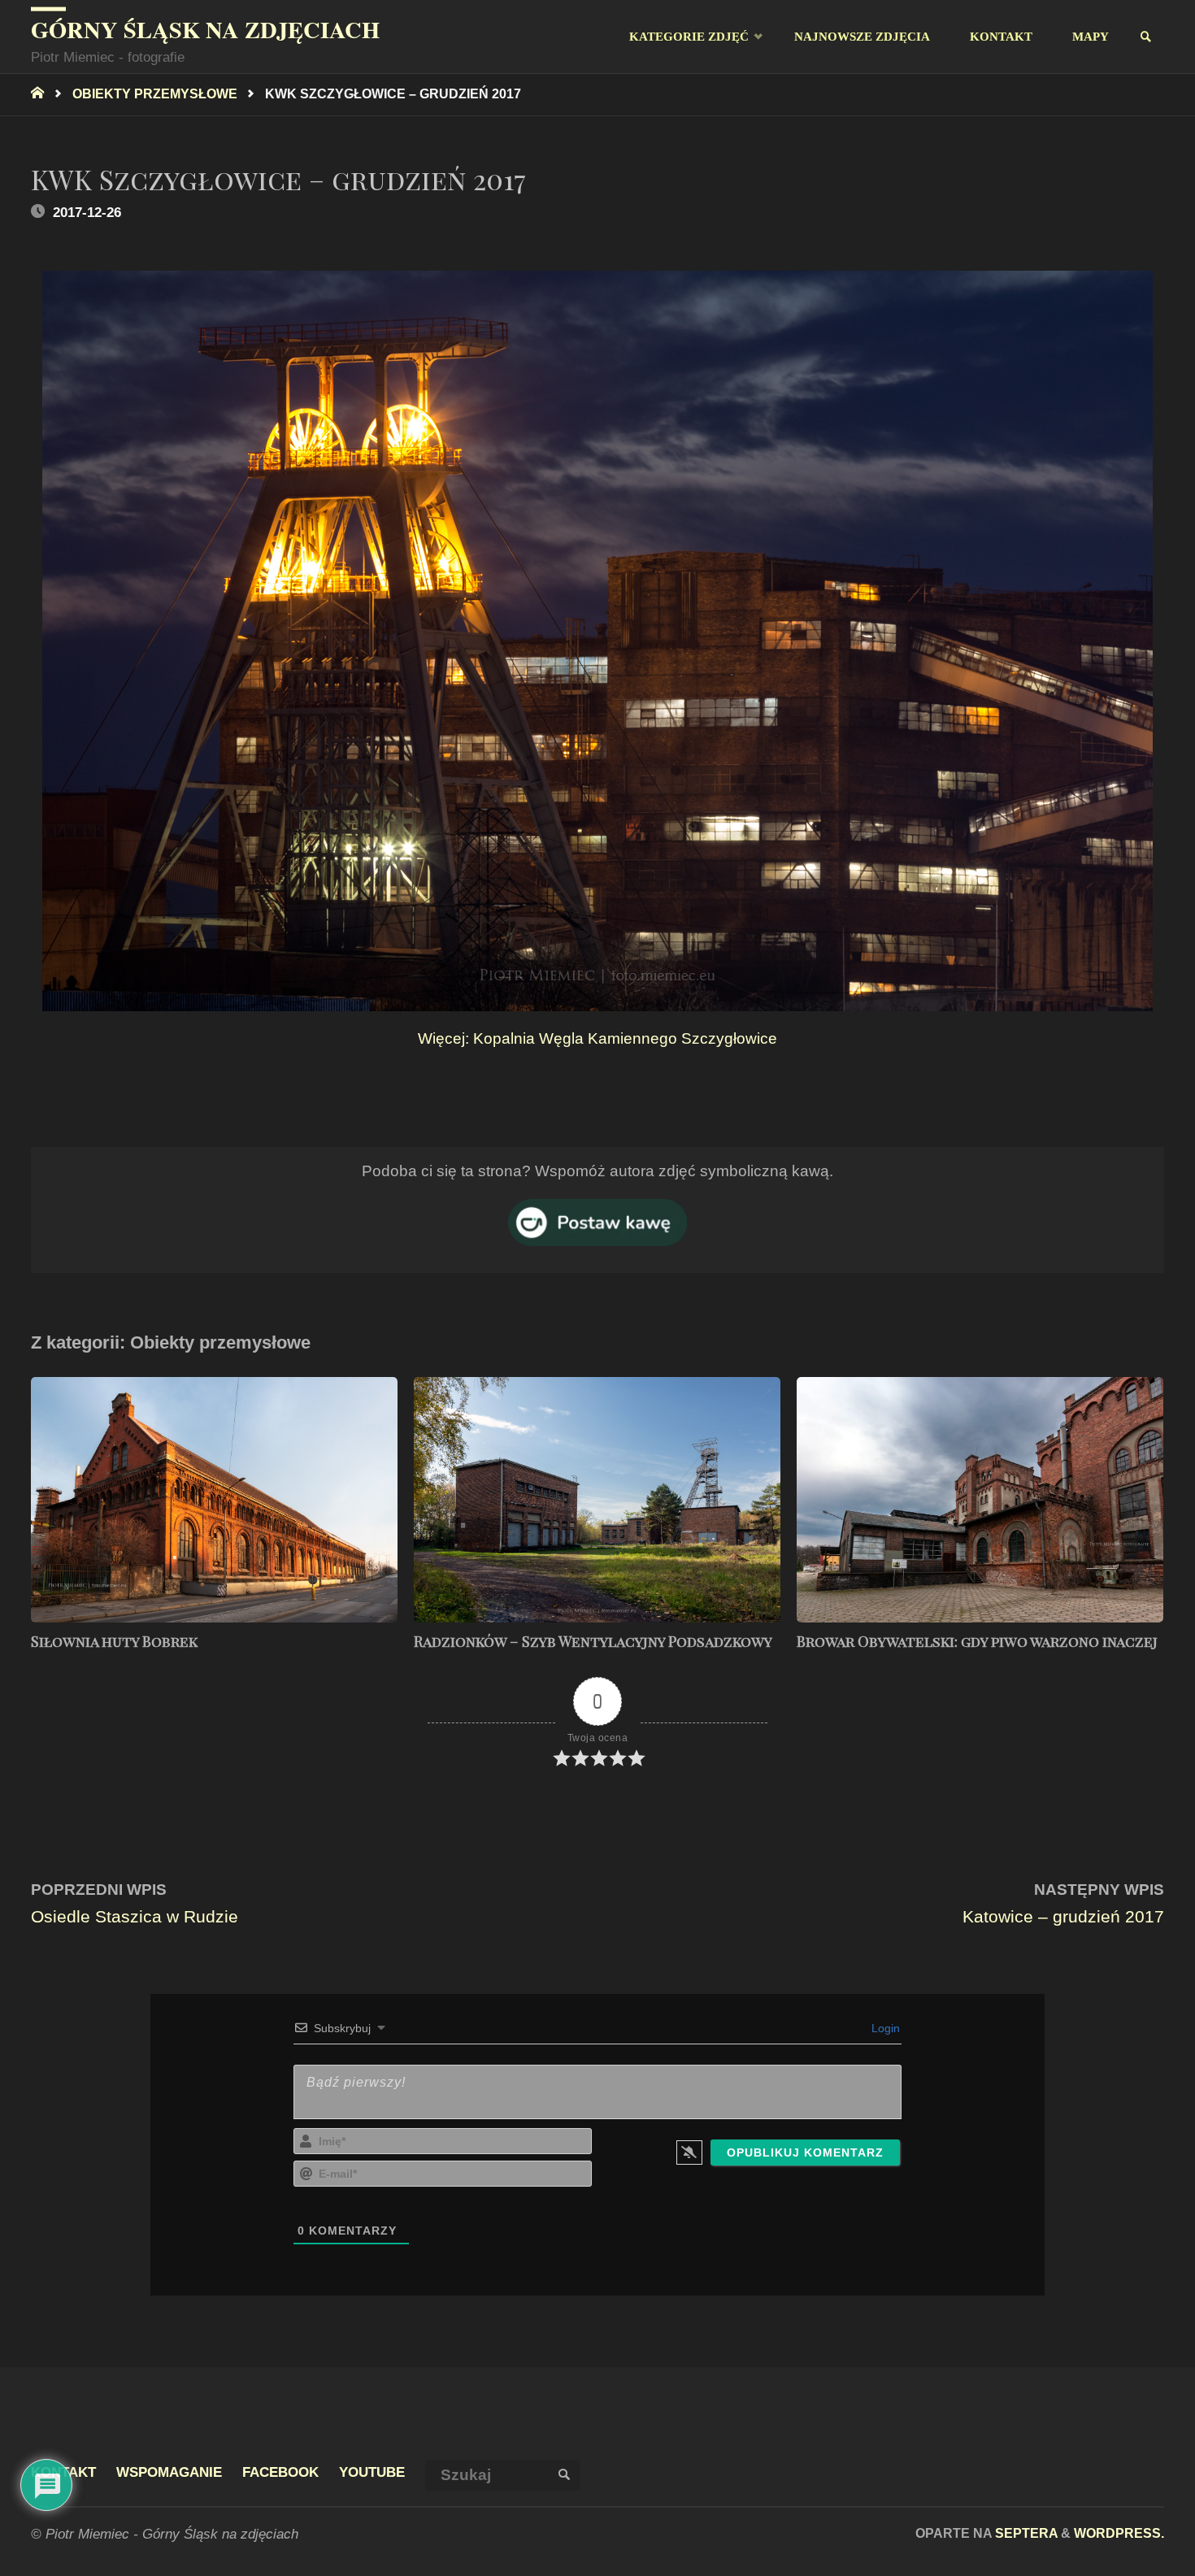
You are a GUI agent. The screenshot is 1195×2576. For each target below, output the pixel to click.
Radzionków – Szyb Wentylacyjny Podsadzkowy (593, 1641)
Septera (1025, 2533)
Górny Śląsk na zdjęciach (205, 29)
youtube (372, 2472)
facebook (280, 2472)
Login (884, 2028)
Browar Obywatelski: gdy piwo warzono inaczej (977, 1641)
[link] (1147, 37)
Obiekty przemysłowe (155, 93)
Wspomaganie (169, 2472)
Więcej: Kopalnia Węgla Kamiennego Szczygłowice (597, 1038)
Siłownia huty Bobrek (114, 1641)
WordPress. (1119, 2533)
